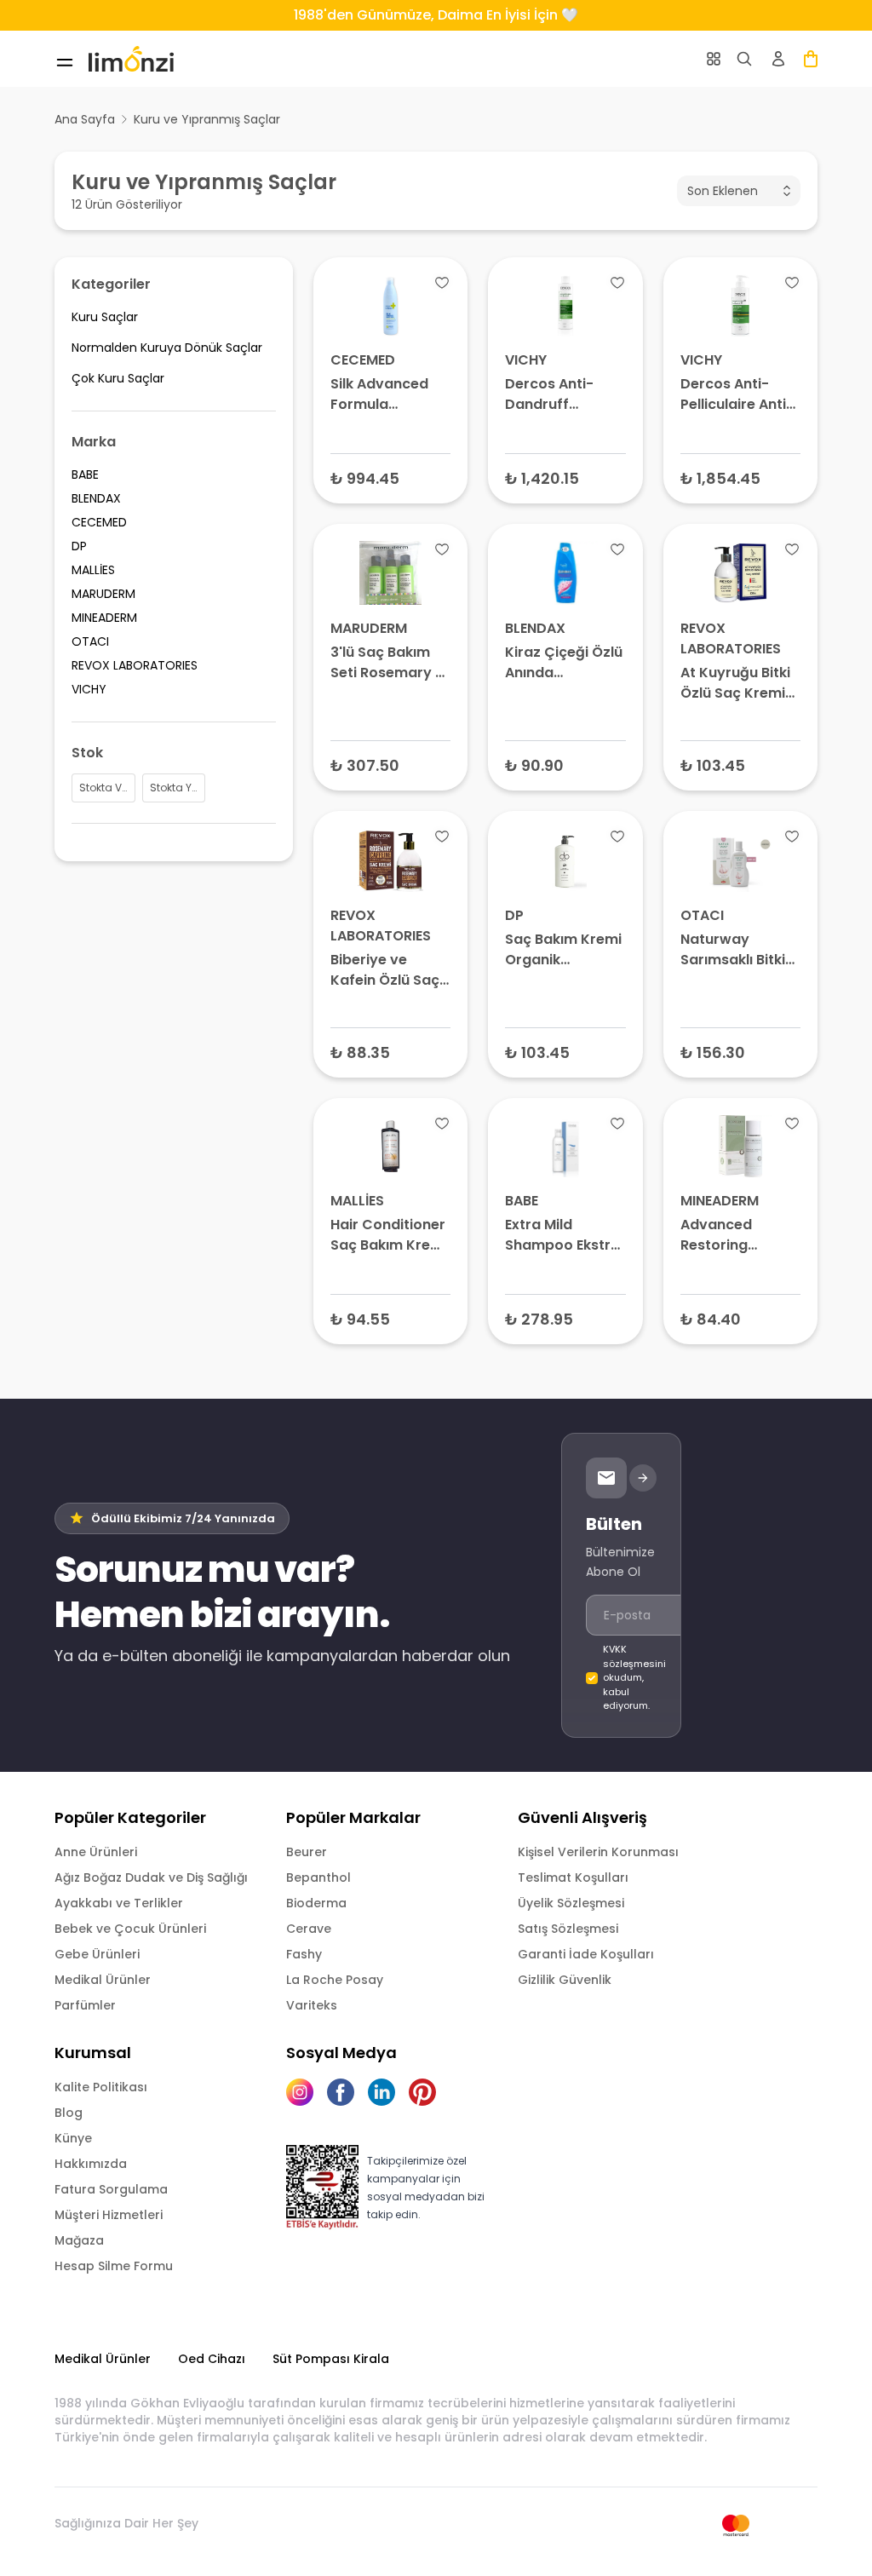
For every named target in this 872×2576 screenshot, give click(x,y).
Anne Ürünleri (96, 1852)
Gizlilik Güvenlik (565, 1980)
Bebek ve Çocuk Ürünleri (130, 1929)
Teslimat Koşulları (573, 1877)
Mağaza (79, 2240)
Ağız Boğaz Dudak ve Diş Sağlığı (151, 1877)
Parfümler (85, 2005)
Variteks (312, 2005)
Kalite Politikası (101, 2087)
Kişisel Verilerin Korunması (598, 1852)
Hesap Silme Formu (114, 2266)
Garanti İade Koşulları (586, 1954)
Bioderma (316, 1903)
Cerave (309, 1929)
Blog (69, 2113)
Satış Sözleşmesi (568, 1929)
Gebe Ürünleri (97, 1954)
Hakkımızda (91, 2164)
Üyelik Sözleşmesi (571, 1903)
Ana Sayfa (85, 119)
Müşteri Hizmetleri (109, 2215)
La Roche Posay (335, 1980)
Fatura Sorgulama (111, 2189)
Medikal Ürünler (103, 1980)
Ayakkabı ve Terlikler (119, 1903)
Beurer (307, 1852)
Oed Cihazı (212, 2359)
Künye (73, 2138)
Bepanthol (318, 1877)
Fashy (304, 1954)
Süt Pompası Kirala (331, 2359)
